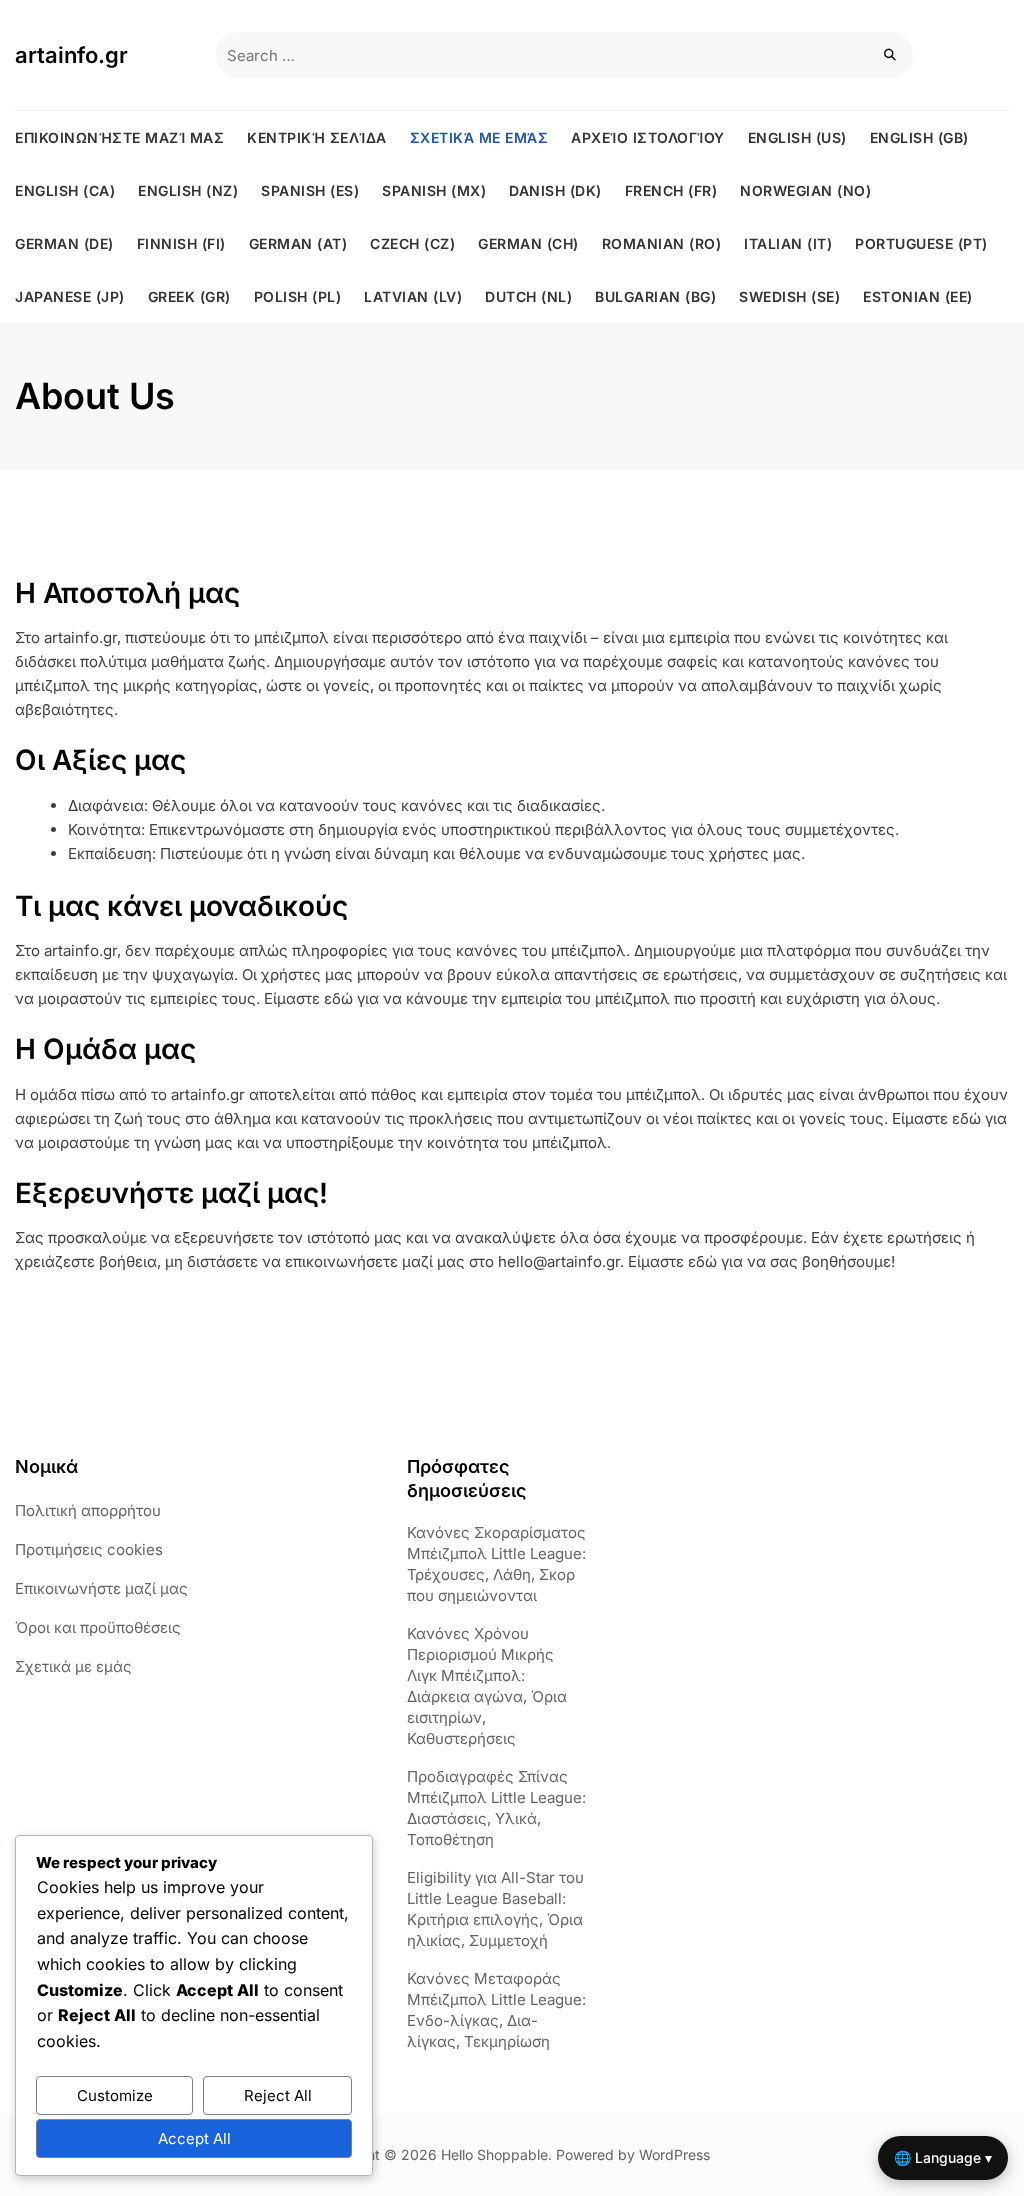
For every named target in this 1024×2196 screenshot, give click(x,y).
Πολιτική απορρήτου (88, 1510)
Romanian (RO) (662, 243)
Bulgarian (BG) (655, 296)
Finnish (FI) (181, 243)
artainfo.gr (71, 55)
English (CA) (65, 190)
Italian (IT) (788, 243)
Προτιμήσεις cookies (89, 1549)
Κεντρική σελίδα (317, 137)
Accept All (194, 2138)
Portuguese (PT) (921, 243)
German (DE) (64, 243)
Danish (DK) (555, 190)
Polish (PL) (298, 296)
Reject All (278, 2095)
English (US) (797, 137)
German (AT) (298, 243)
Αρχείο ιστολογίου (648, 137)
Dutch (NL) (528, 296)
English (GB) (919, 137)
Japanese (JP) (70, 296)
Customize (115, 2095)
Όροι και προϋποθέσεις (98, 1627)
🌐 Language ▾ (943, 2157)
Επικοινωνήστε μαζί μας (119, 137)
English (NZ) (188, 190)
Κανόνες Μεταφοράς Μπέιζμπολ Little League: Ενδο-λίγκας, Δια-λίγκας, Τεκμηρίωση (496, 2010)
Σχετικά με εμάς (479, 137)
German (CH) (528, 243)
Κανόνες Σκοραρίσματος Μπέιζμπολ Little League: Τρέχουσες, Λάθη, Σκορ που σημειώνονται (496, 1564)
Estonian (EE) (918, 296)
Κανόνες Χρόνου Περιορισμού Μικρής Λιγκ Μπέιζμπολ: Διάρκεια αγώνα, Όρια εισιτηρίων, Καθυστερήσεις (487, 1686)
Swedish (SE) (789, 296)
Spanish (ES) (310, 190)
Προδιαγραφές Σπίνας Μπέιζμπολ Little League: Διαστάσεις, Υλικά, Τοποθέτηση (496, 1808)
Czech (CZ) (412, 243)
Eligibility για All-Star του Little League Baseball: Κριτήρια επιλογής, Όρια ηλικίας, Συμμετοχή (495, 1909)
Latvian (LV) (413, 296)
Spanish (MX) (434, 190)
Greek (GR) (189, 296)
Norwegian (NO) (805, 190)
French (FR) (671, 190)
